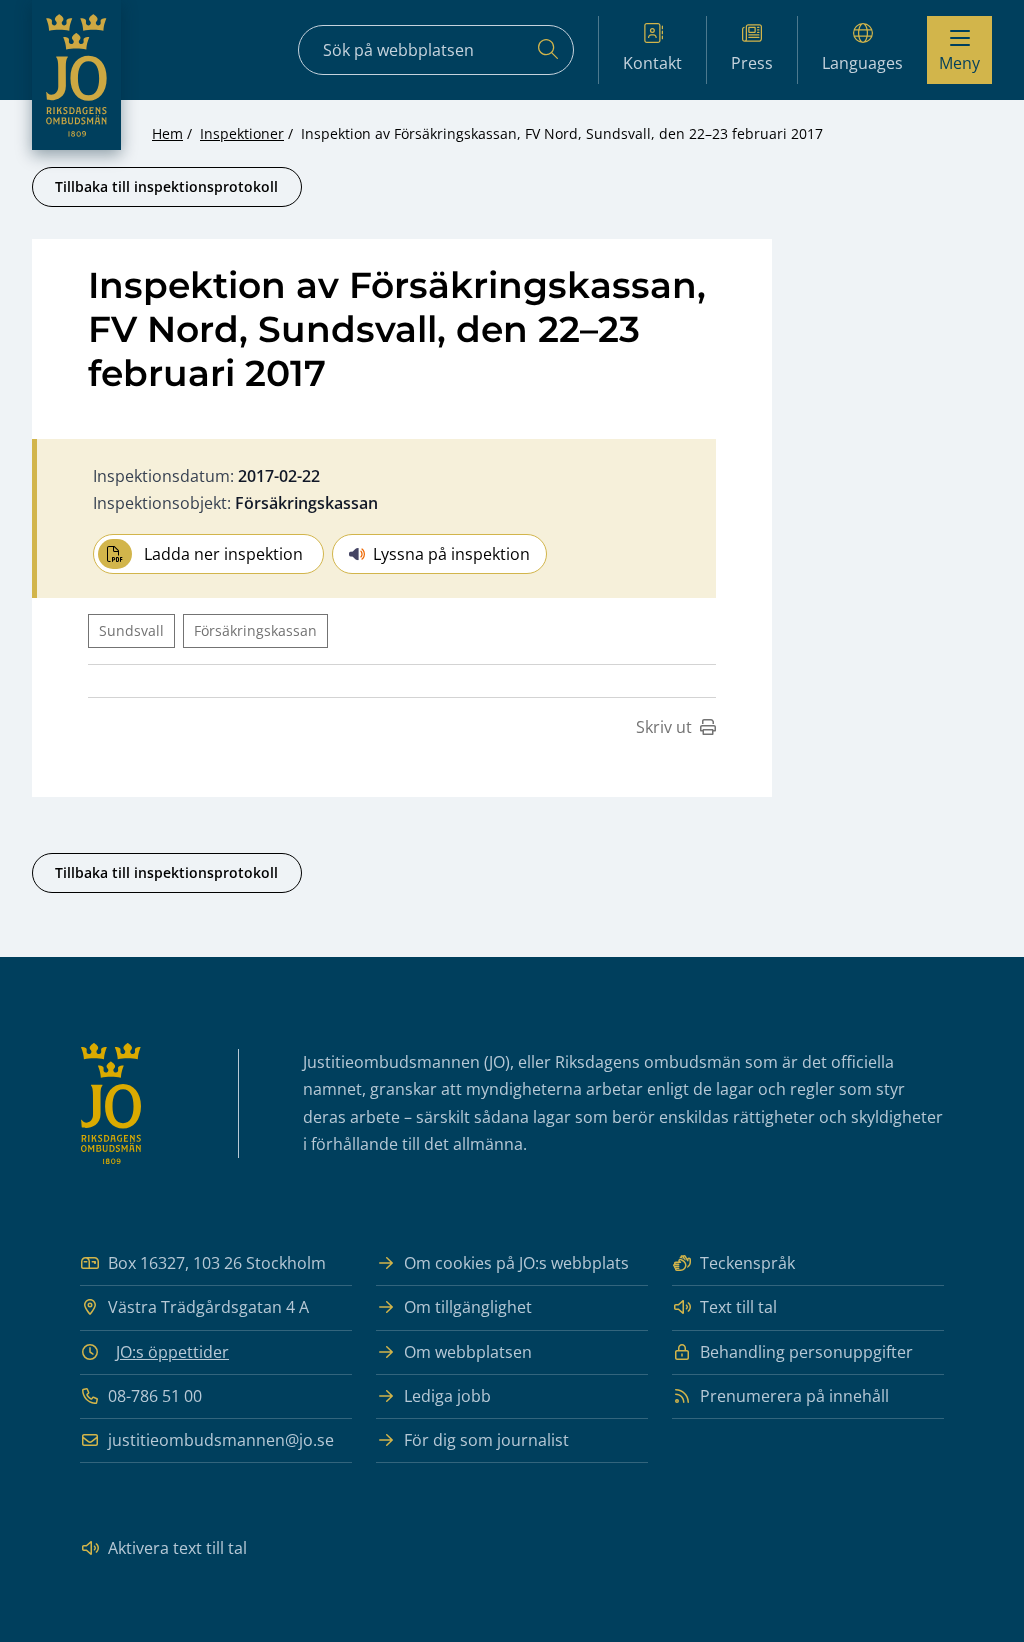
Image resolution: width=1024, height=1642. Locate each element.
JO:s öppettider (172, 1352)
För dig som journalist (486, 1440)
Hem (167, 133)
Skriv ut (664, 727)
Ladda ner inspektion (223, 554)
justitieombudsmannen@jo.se (221, 1440)
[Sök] (548, 50)
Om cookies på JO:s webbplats (516, 1263)
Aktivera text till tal (177, 1548)
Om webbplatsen (468, 1352)
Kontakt (652, 63)
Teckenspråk (747, 1263)
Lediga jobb (447, 1396)
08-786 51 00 (155, 1396)
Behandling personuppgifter (806, 1352)
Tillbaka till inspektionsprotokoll (166, 186)
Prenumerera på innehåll (794, 1396)
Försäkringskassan (255, 630)
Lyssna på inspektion (451, 554)
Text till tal (738, 1307)
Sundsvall (131, 630)
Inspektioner (242, 133)
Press (752, 63)
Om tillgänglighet (468, 1307)
